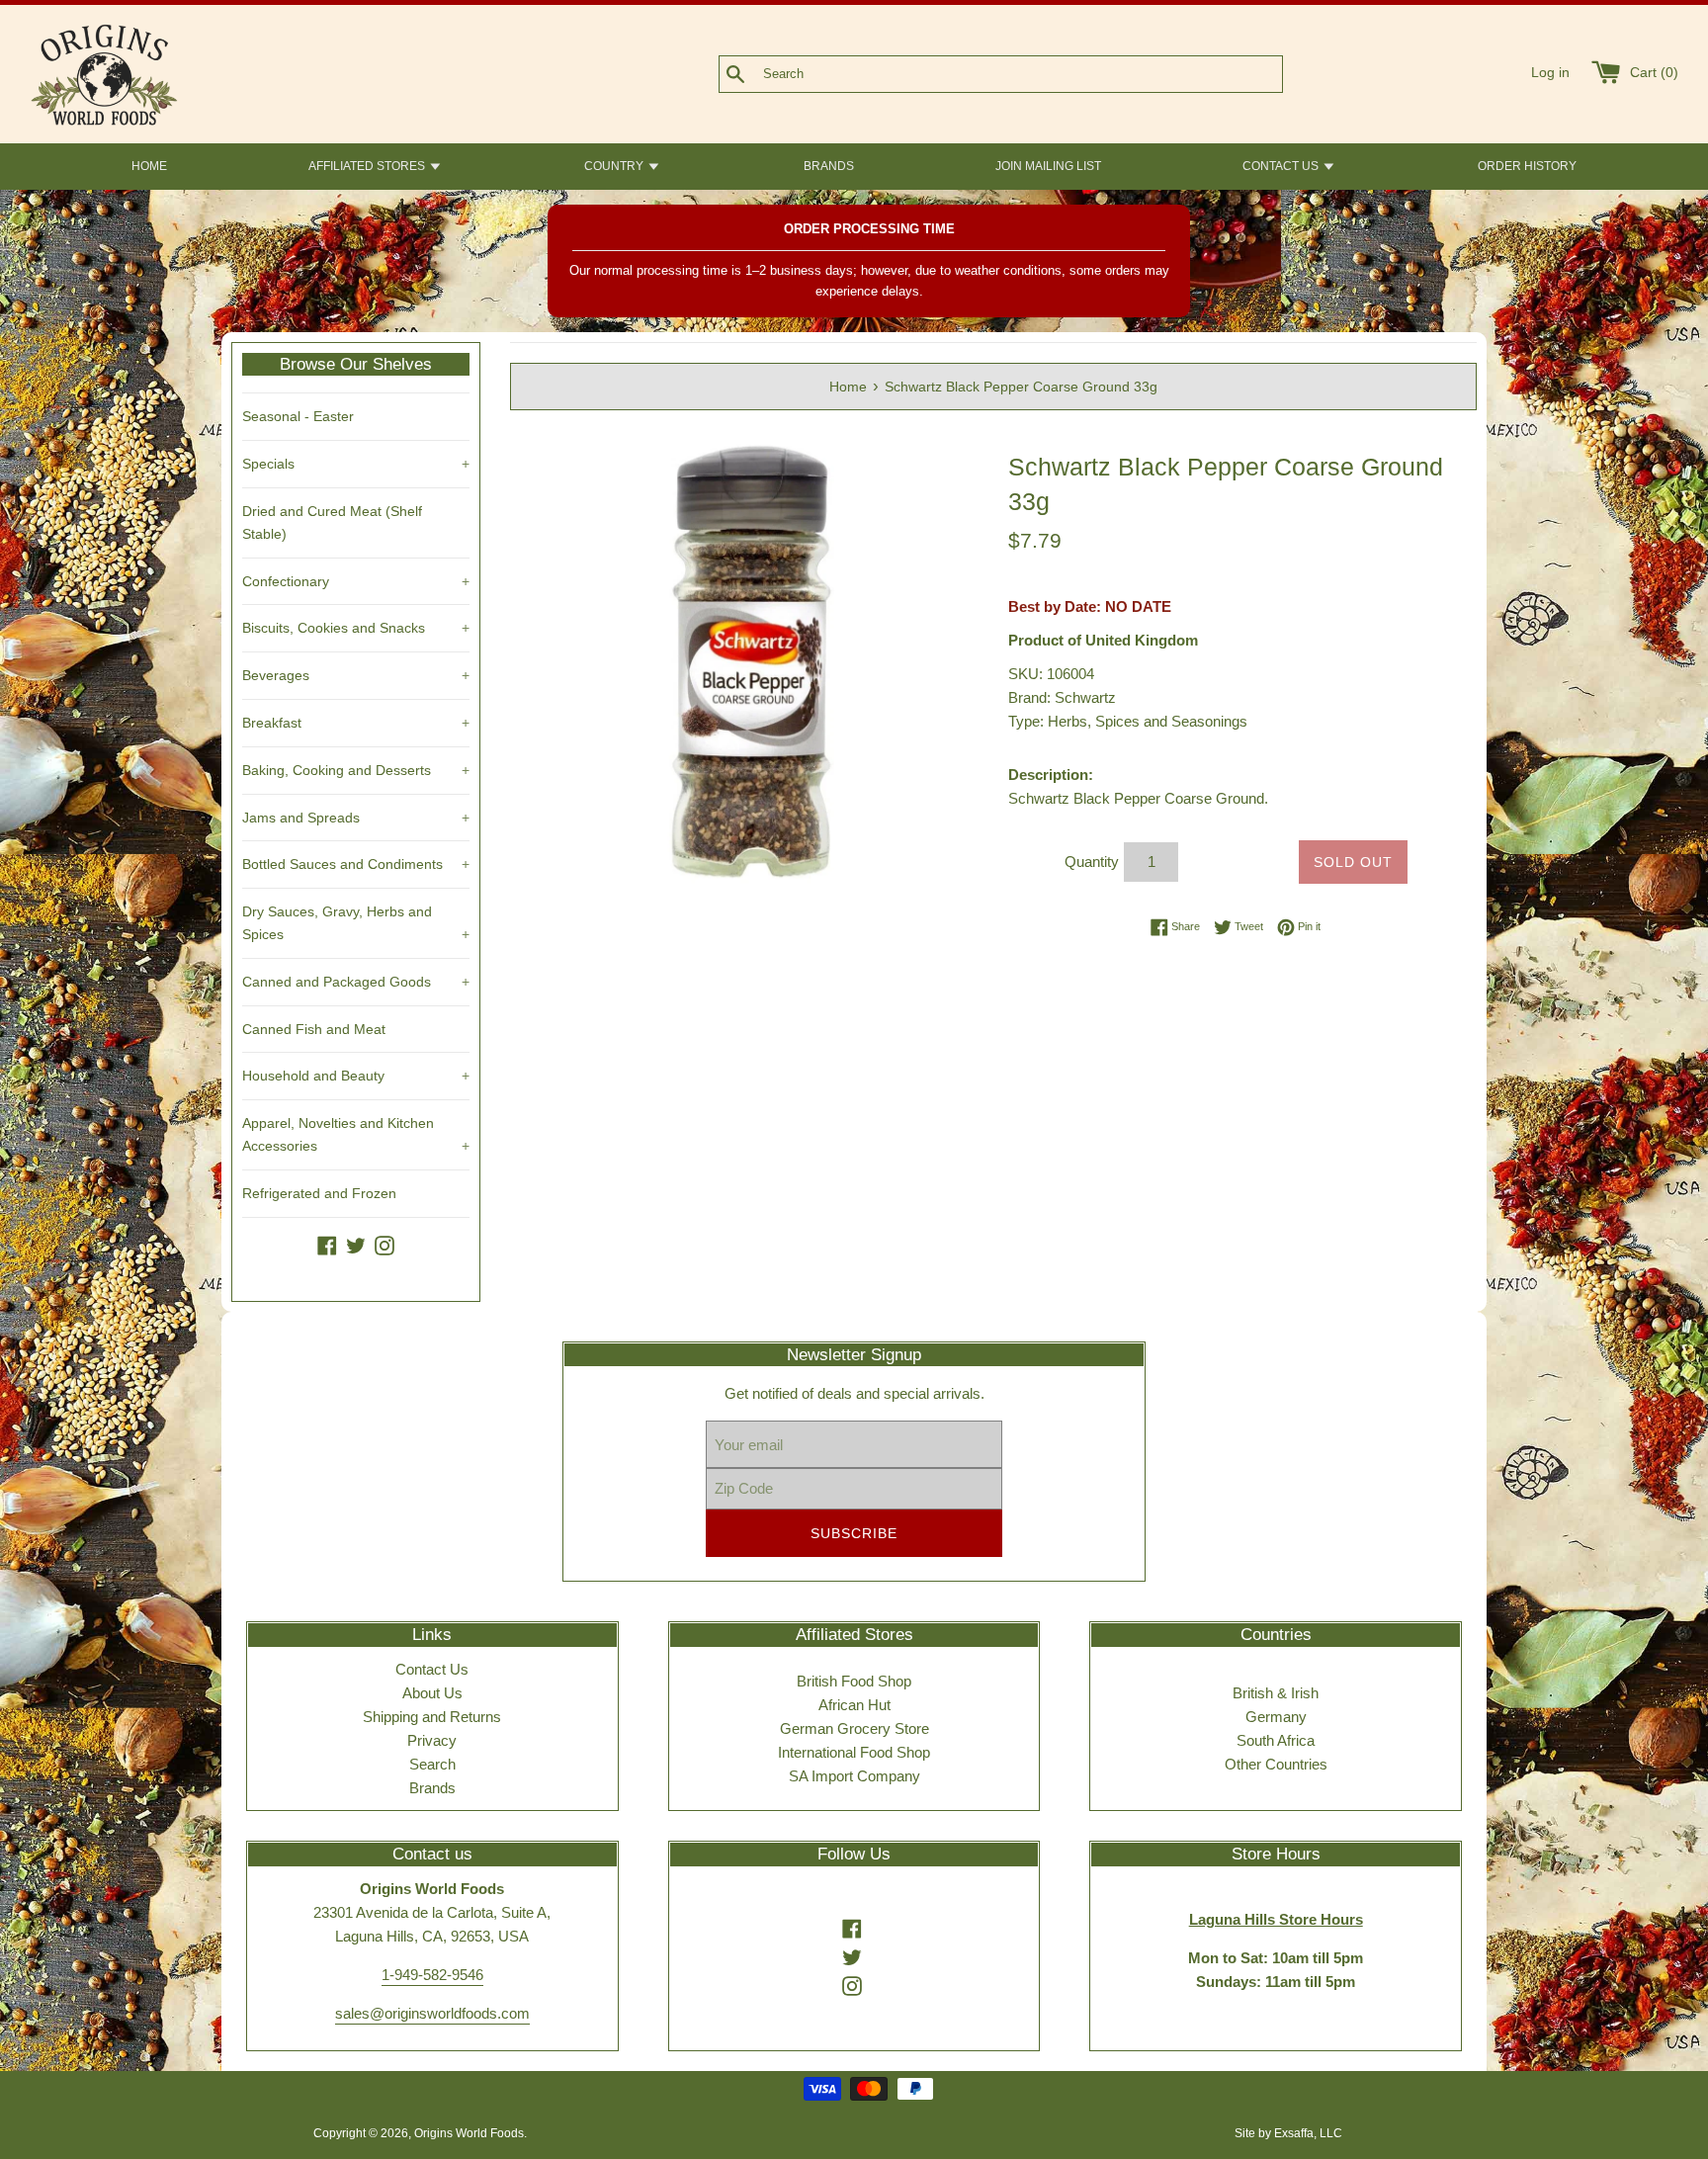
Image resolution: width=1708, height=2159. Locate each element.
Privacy (432, 1740)
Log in (1550, 73)
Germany (1276, 1717)
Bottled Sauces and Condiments (356, 864)
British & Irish (1276, 1693)
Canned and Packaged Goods (356, 982)
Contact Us (432, 1669)
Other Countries (1276, 1764)
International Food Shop (854, 1752)
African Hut (854, 1705)
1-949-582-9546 (432, 1975)
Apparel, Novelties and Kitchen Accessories (356, 1134)
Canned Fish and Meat (314, 1029)
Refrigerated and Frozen (319, 1193)
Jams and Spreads (356, 818)
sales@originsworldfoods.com (432, 2013)
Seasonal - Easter (298, 416)
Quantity (1092, 862)
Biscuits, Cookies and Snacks (356, 628)
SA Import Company (854, 1776)
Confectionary (356, 581)
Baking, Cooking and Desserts (356, 770)
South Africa (1276, 1740)
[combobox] (1033, 74)
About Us (432, 1693)
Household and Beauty (356, 1076)
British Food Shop (854, 1681)
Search (432, 1764)
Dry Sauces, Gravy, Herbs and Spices (356, 923)
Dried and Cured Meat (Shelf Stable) (332, 522)
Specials (356, 464)
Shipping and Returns (432, 1717)
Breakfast (356, 723)
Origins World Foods (469, 2133)
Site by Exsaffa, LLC (1288, 2133)
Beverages (356, 675)
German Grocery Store (854, 1728)
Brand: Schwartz (1062, 697)
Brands (432, 1788)
